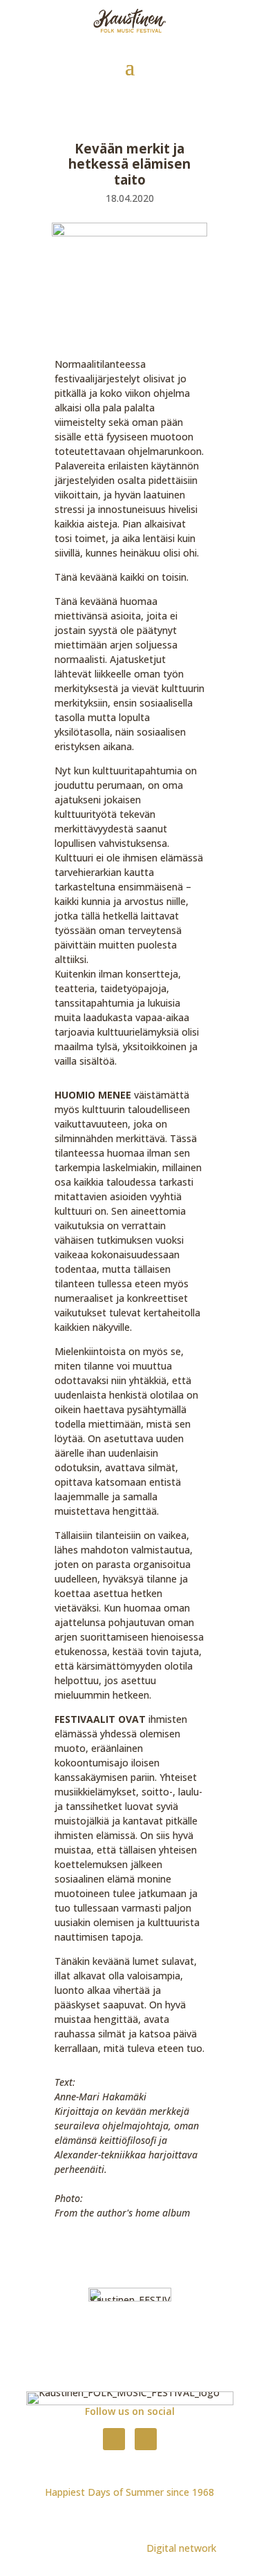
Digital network (181, 2548)
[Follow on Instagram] (146, 2439)
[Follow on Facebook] (114, 2439)
